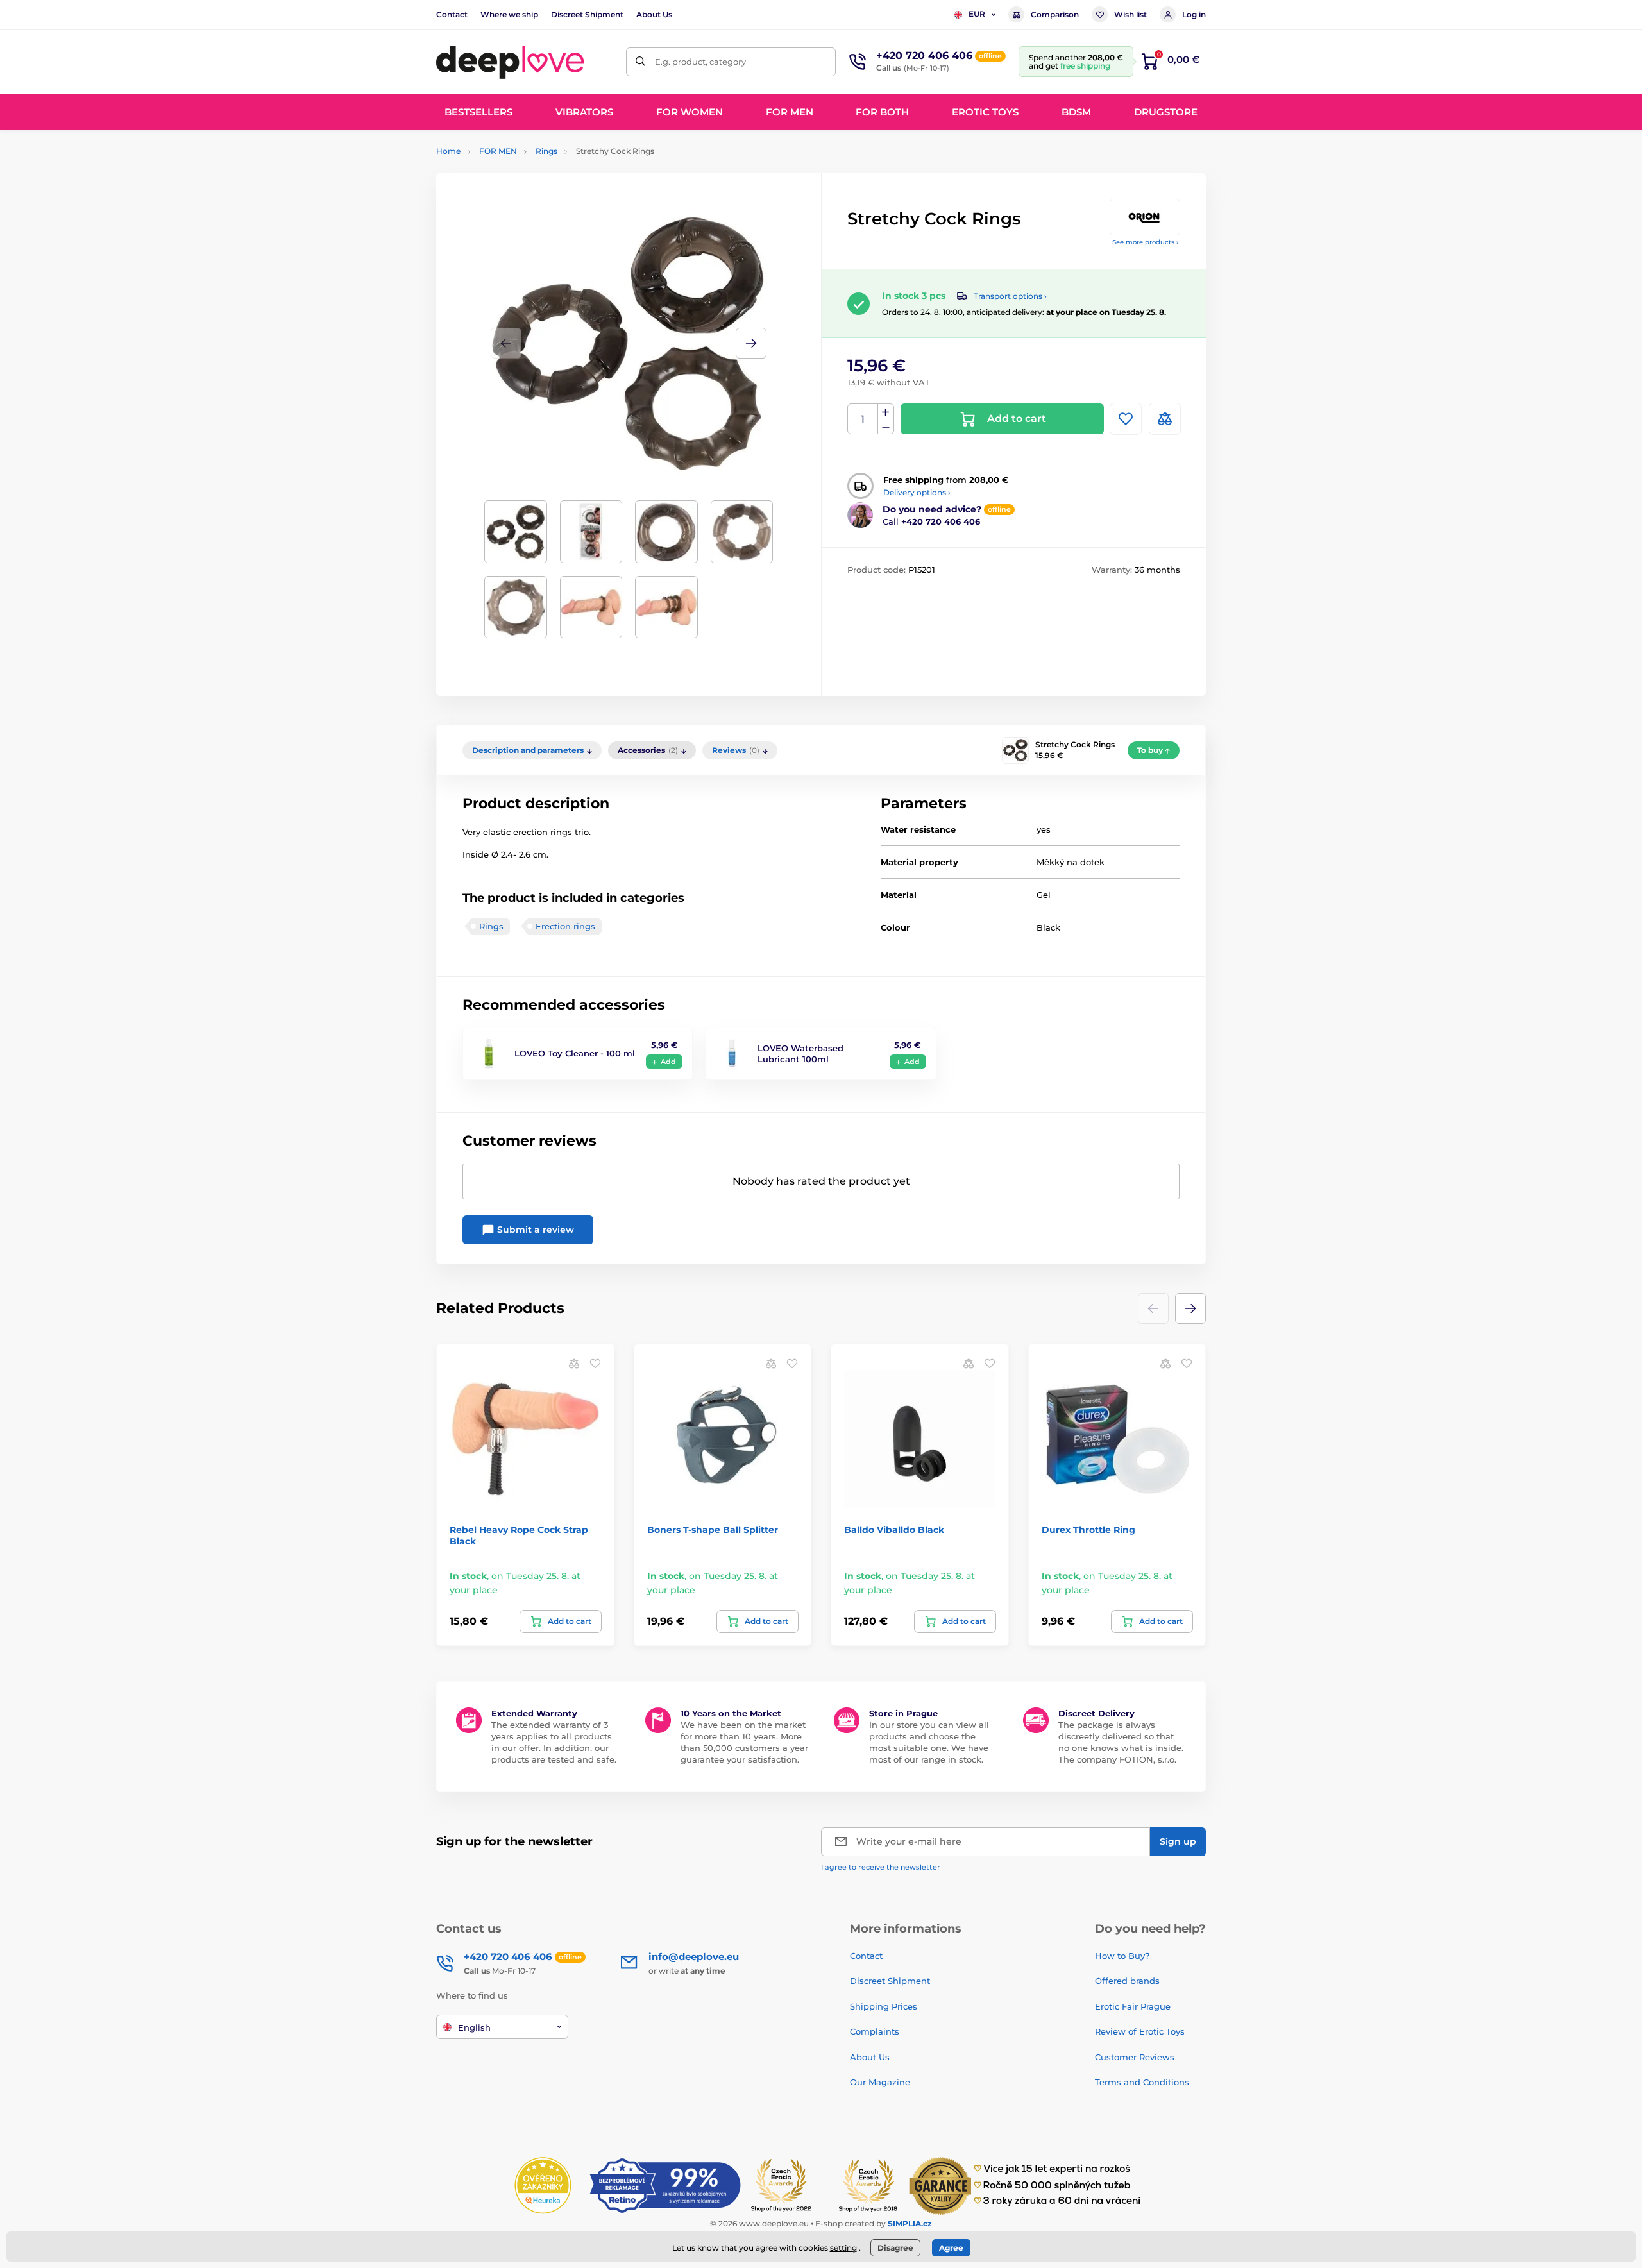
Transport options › (1010, 296)
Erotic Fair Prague (1133, 2006)
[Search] (640, 62)
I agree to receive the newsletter (881, 1867)
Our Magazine (880, 2082)
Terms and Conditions (1142, 2082)
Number (863, 419)
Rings (546, 151)
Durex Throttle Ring (1088, 1530)
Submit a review (534, 1230)
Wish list (1130, 14)
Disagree (895, 2248)
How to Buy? (1122, 1956)
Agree (951, 2248)
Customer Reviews (1135, 2057)
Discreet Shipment (587, 14)
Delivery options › (917, 492)
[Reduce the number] (886, 427)
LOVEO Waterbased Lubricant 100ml (800, 1054)
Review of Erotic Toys (1140, 2031)
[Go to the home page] (510, 62)
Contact (452, 14)
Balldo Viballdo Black (894, 1530)
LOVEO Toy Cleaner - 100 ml (575, 1053)
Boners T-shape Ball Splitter (713, 1530)
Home (448, 151)
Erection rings (565, 926)
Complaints (875, 2031)
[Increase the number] (886, 412)
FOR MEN (498, 151)
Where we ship (509, 14)
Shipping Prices (884, 2006)
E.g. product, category (700, 62)
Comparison (1055, 14)
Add (668, 1062)
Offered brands (1127, 1981)
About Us (654, 14)
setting (843, 2248)
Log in (1194, 14)
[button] (751, 343)
